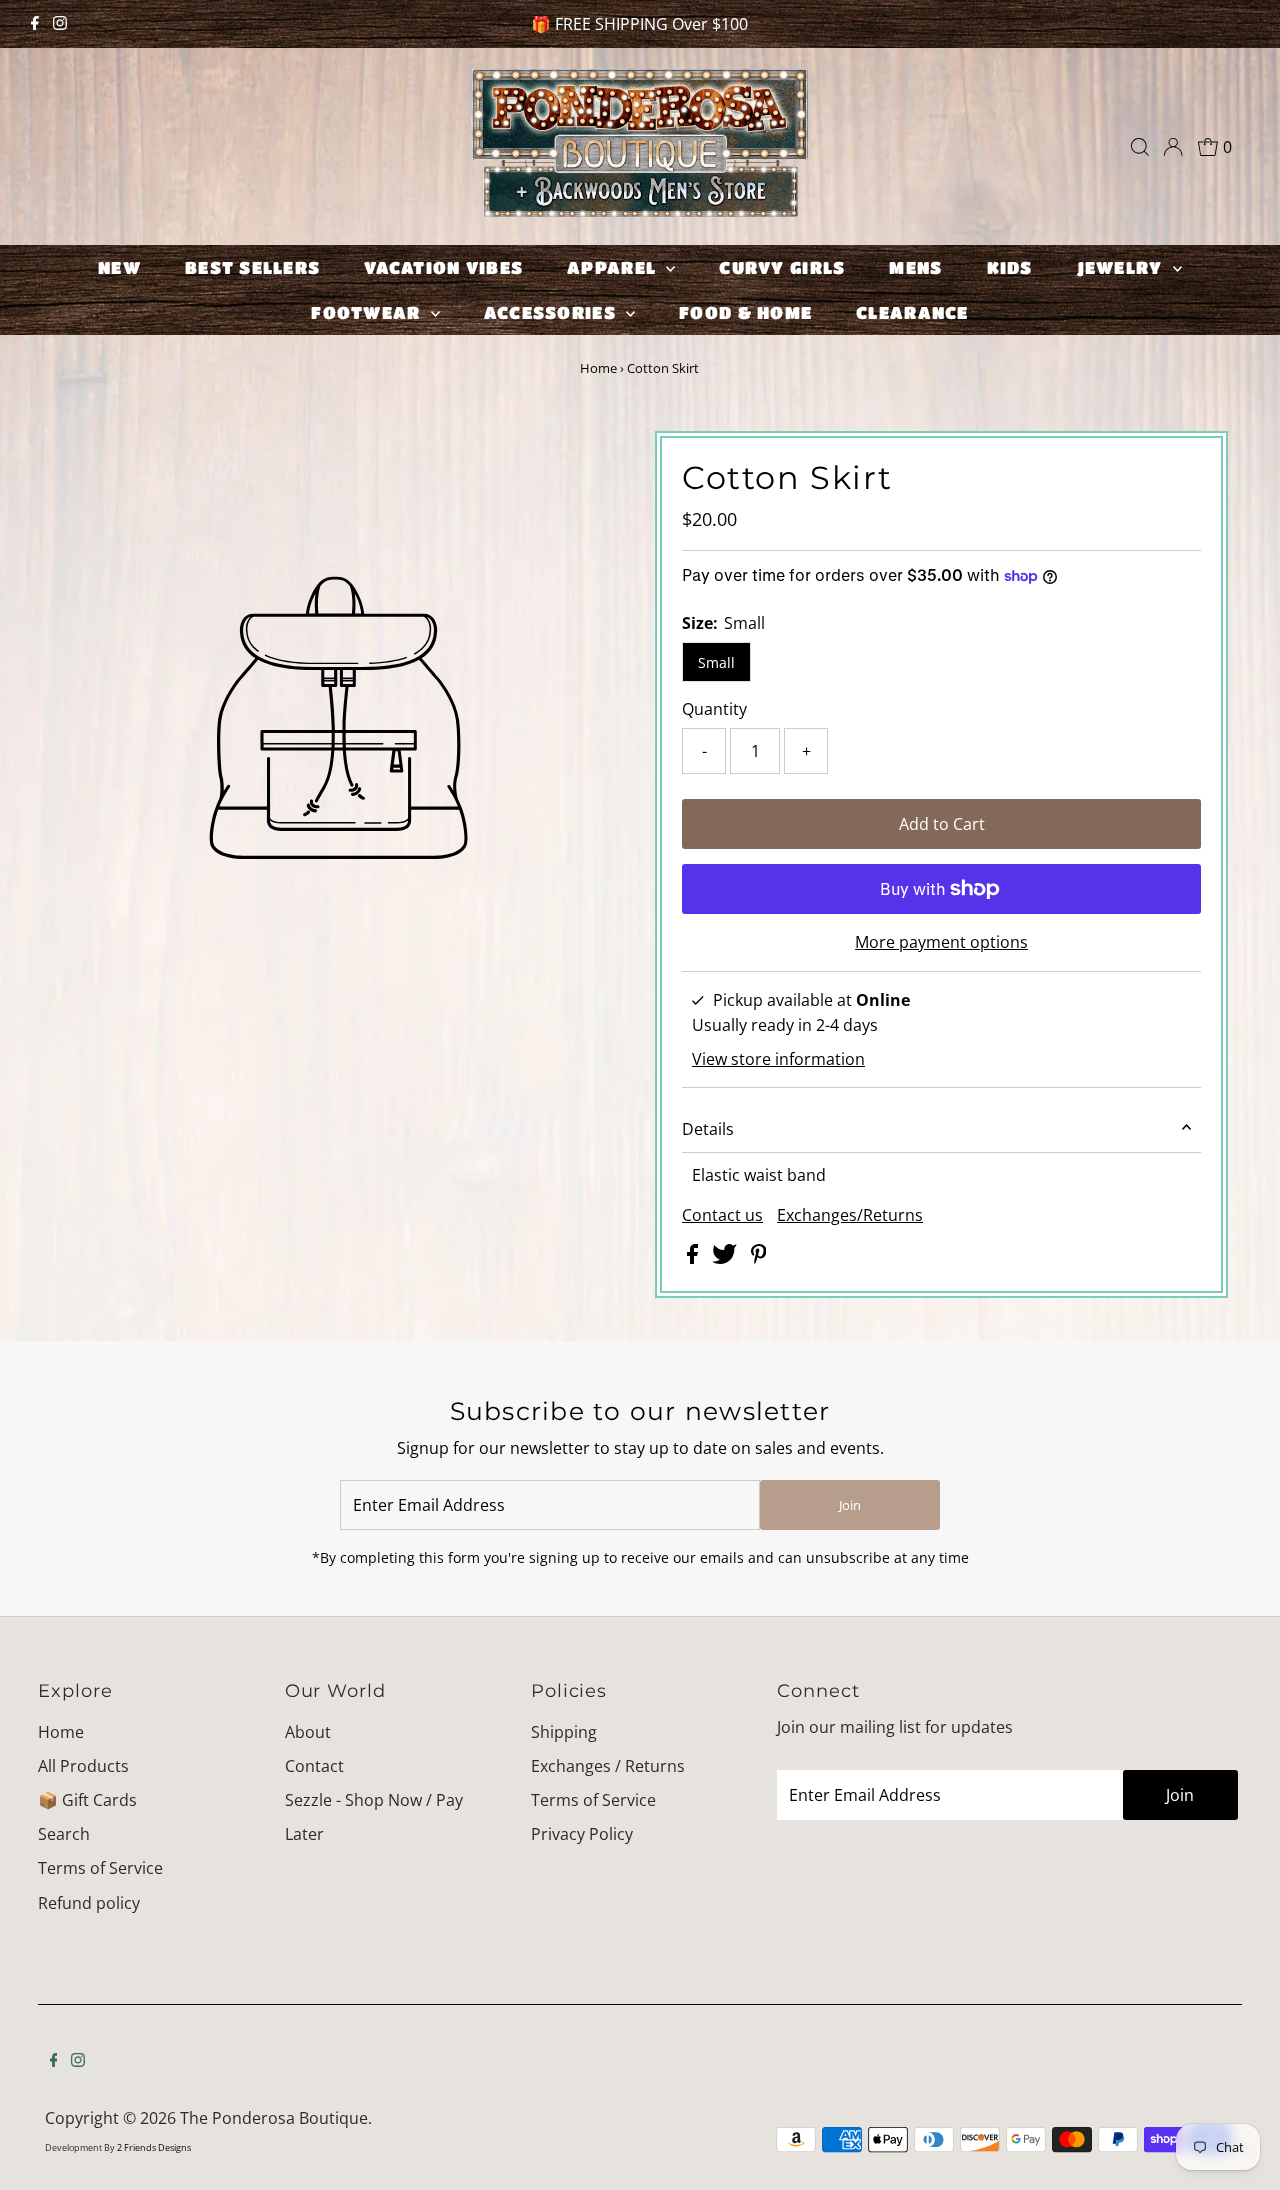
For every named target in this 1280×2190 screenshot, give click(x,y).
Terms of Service (100, 1868)
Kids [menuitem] (1010, 267)
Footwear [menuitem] (368, 312)
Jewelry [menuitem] (1122, 267)
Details (708, 1129)
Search (64, 1834)
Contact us (722, 1215)
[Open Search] (1140, 147)
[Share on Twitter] (726, 1258)
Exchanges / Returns (608, 1766)
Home (598, 368)
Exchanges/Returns (850, 1215)
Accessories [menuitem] (552, 312)
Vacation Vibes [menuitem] (443, 267)
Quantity (714, 709)
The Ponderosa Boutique (274, 2118)
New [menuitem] (119, 267)
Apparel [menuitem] (614, 267)
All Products (83, 1766)
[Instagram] (60, 24)
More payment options (941, 942)
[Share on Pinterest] (759, 1258)
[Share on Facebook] (694, 1258)
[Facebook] (35, 24)
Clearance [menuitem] (912, 312)
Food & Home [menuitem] (745, 312)
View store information (778, 1059)
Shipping (564, 1732)
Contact (314, 1766)
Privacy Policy (582, 1834)
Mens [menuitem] (915, 267)
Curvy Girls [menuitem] (782, 267)
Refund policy (89, 1903)
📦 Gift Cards (87, 1800)
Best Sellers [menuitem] (252, 267)
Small (716, 662)
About (308, 1732)
